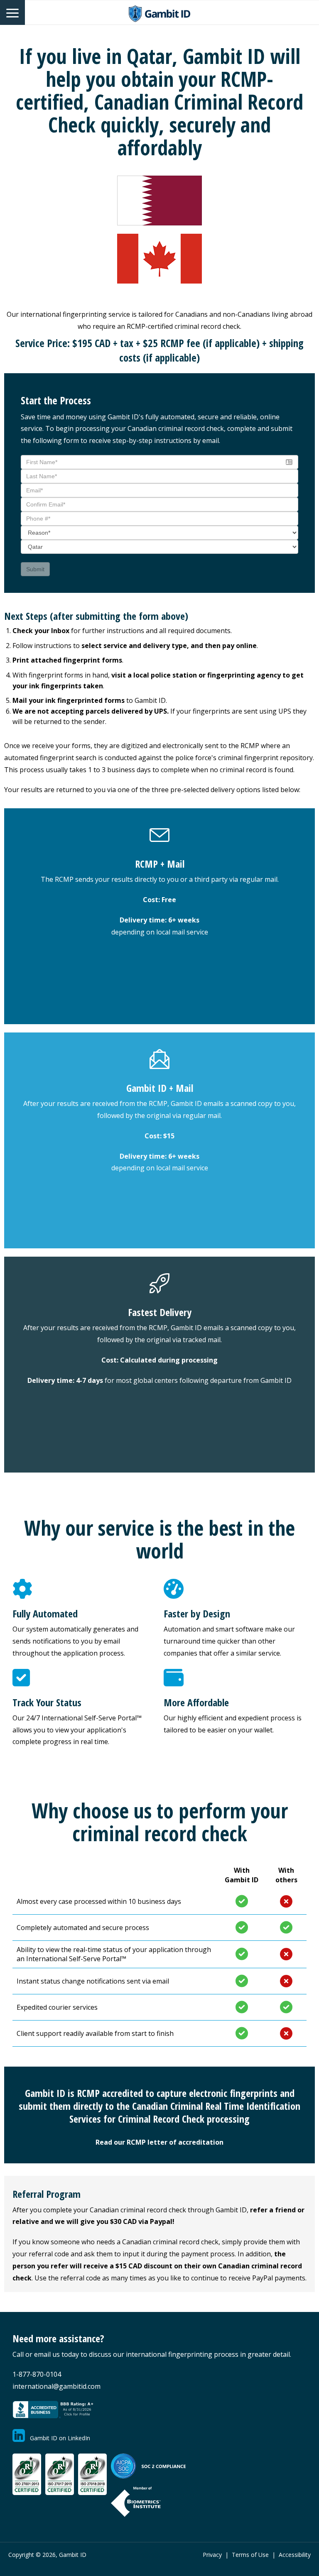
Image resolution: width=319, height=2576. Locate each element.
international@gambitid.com (56, 2386)
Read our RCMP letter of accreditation (159, 2142)
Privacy (212, 2555)
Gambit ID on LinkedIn (58, 2438)
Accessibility (295, 2555)
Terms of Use (250, 2555)
